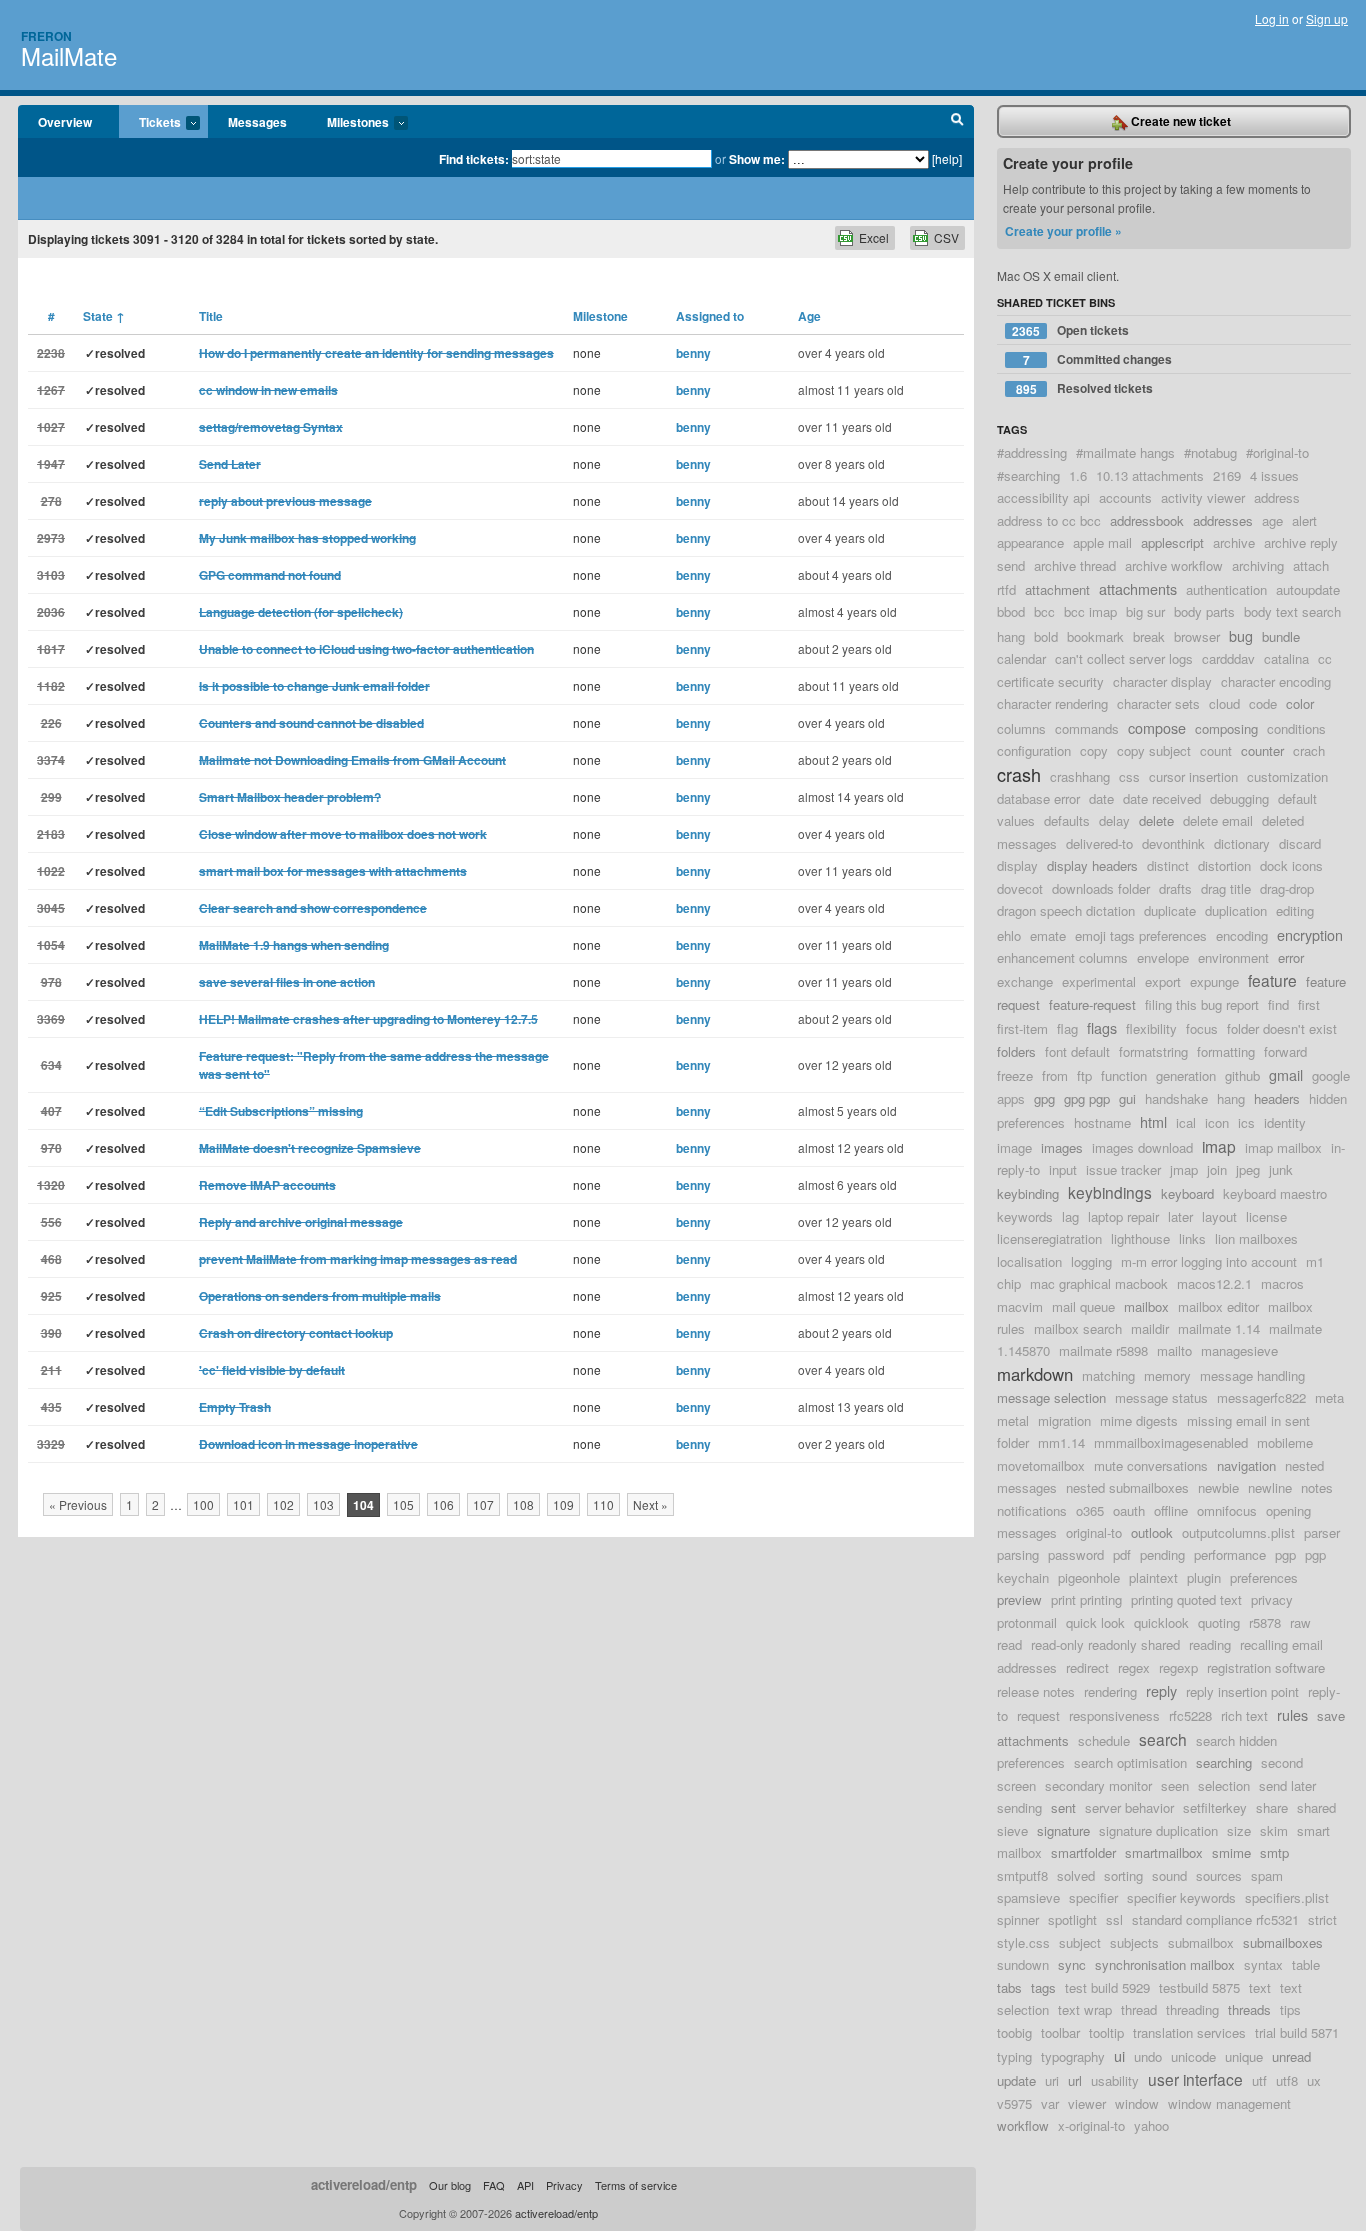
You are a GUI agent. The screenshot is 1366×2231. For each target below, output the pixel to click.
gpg (1044, 1098)
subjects (1134, 1942)
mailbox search (1078, 1328)
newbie (1218, 1487)
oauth (1129, 1510)
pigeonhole (1089, 1577)
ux (1314, 2080)
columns (1021, 728)
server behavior (1129, 1807)
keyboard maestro (1275, 1193)
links (1192, 1238)
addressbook (1147, 520)
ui (1119, 2055)
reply (1161, 1690)
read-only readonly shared (1105, 1644)
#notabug (1210, 452)
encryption (1310, 934)
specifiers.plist (1287, 1897)
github (1242, 1075)
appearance (1030, 542)
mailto (1174, 1350)
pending (1162, 1554)
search (1163, 1739)
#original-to (1277, 452)
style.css (1023, 1942)
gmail (1286, 1074)
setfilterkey (1215, 1807)
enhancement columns (1062, 957)
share (1272, 1807)
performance (1230, 1554)
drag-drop (1287, 888)
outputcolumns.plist (1238, 1532)
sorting (1123, 1875)
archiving (1258, 565)
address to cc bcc (1049, 520)
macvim (1020, 1306)
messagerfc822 (1261, 1397)
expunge (1214, 981)
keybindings (1110, 1192)
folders (1016, 1051)
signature (1063, 1830)
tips (1290, 2009)
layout (1219, 1216)
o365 (1090, 1510)
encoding (1242, 935)
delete (1156, 820)
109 (563, 1504)
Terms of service (636, 2185)
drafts (1175, 888)
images (1062, 1147)
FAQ (494, 2185)
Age (809, 316)
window (1137, 2103)
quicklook (1161, 1622)
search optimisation (1130, 1762)
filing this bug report (1202, 1004)
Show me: (757, 159)
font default (1077, 1051)
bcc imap (1090, 611)
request (1038, 1715)
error (1291, 957)
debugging (1239, 798)
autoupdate (1308, 589)
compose (1157, 727)
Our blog (450, 2185)
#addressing (1032, 452)
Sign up (1327, 18)
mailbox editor (1218, 1306)
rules (1292, 1714)
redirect (1087, 1667)
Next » (650, 1504)
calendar (1021, 658)
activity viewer (1203, 497)
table (1306, 1964)
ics (1246, 1122)
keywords (1025, 1216)
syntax (1263, 1964)
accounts (1125, 497)
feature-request (1092, 1004)
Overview (65, 122)
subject (1080, 1942)
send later (1287, 1785)
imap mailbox (1283, 1147)
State (104, 316)
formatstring (1153, 1051)
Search (957, 122)
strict (1322, 1919)
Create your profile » (1063, 231)
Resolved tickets (1085, 388)
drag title (1226, 888)
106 (443, 1504)
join (1217, 1169)
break (1149, 636)
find (1278, 1004)
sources (1219, 1875)
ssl (1114, 1919)
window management (1229, 2103)
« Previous (78, 1504)
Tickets (150, 123)
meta (1329, 1397)
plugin (1204, 1577)
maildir (1150, 1328)
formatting (1226, 1051)
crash (1019, 774)
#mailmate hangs (1125, 452)
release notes (1036, 1691)
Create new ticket (1179, 121)
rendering (1110, 1691)
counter (1262, 750)
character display (1162, 681)
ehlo (1009, 935)
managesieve (1239, 1350)
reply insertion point (1242, 1691)
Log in (1272, 18)
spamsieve (1028, 1897)
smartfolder (1083, 1852)
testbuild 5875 (1199, 1987)
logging (1091, 1261)
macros (1282, 1283)
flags (1102, 1027)
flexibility (1151, 1028)
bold (1046, 636)
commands (1087, 728)
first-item (1022, 1028)
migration (1064, 1420)
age (1272, 520)
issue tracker (1123, 1169)
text (1260, 1987)
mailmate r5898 (1103, 1350)
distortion (1224, 865)
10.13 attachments (1150, 475)
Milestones (348, 123)
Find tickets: (474, 159)
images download (1142, 1147)
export (1163, 981)
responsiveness (1114, 1715)
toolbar (1060, 2032)
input (1063, 1169)
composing (1226, 728)
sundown (1023, 1964)
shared (1316, 1807)
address (1277, 497)
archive (1234, 542)
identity (1285, 1122)
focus (1202, 1028)
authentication (1226, 589)
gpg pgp (1087, 1098)
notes (1317, 1487)
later (1180, 1216)
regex (1134, 1667)
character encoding (1276, 681)
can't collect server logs (1124, 658)
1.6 (1078, 475)
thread (1139, 2009)
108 (523, 1504)
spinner (1018, 1919)
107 (483, 1504)
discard (1300, 843)
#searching (1028, 475)
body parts (1204, 611)
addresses (1223, 520)
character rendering (1052, 703)
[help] (947, 158)
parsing (1018, 1554)
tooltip (1106, 2032)
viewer (1087, 2103)
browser (1197, 636)
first (1309, 1004)
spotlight (1072, 1919)
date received (1162, 798)
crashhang (1080, 776)
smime (1231, 1852)
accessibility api (1043, 497)
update (1016, 2080)
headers (1277, 1098)
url (1075, 2080)
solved (1076, 1875)
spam (1267, 1875)
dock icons (1291, 865)
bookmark (1095, 636)
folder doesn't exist (1282, 1028)
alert (1304, 520)
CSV (946, 237)
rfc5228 (1190, 1715)
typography (1073, 2056)
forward (1285, 1051)
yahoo (1151, 2125)
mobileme (1285, 1442)
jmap (1184, 1169)
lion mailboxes (1256, 1238)
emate (1048, 935)
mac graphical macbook (1099, 1283)
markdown (1035, 1374)
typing (1014, 2056)
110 (603, 1504)
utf (1259, 2080)
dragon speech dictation (1066, 910)
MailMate (69, 55)
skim (1274, 1830)
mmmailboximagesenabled (1171, 1442)
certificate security (1050, 681)
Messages (257, 122)
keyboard (1187, 1193)
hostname (1102, 1122)
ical (1186, 1122)
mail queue (1083, 1306)
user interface (1195, 2079)
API (525, 2185)
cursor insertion (1193, 776)
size (1239, 1830)
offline (1171, 1510)
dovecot (1020, 888)
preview (1019, 1599)
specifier (1093, 1897)
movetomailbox (1041, 1465)
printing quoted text (1186, 1599)
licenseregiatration (1049, 1238)
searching (1224, 1762)
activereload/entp (364, 2184)
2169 (1227, 475)
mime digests (1139, 1420)
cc (1325, 658)
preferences (1264, 1577)
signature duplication (1158, 1830)
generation (1186, 1075)
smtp (1274, 1852)
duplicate (1170, 910)
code (1263, 703)
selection (1224, 1785)
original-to (1094, 1532)
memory (1167, 1375)
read (1009, 1644)
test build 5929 (1107, 1987)
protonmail (1027, 1622)
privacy (1272, 1599)
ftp (1084, 1075)
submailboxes (1283, 1942)
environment (1233, 957)
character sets (1158, 703)
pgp (1285, 1554)
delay (1114, 820)
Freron (46, 36)
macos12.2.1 (1214, 1283)
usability (1115, 2080)
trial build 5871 (1297, 2032)
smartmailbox (1164, 1852)
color (1300, 703)
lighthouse (1140, 1238)
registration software (1266, 1667)
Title (211, 316)
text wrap (1085, 2009)
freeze (1015, 1075)
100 (203, 1504)
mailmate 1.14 (1219, 1328)
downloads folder (1101, 888)
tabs (1009, 1987)
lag (1070, 1216)
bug (1241, 635)
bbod (1011, 611)
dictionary (1242, 843)
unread (1291, 2056)
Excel (874, 237)
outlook (1152, 1532)
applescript (1172, 542)
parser (1322, 1532)
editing (1295, 910)
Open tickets (1070, 330)
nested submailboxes (1127, 1487)
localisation (1029, 1261)
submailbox (1201, 1942)
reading (1210, 1644)
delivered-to (1099, 843)
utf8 (1287, 2080)
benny (693, 353)
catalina (1286, 658)
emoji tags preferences (1141, 935)
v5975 (1014, 2103)
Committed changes (1098, 359)
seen (1175, 1785)
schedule (1104, 1740)
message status (1161, 1397)
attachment (1057, 589)
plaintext (1153, 1577)
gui (1127, 1098)
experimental (1099, 981)
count (1216, 750)
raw (1300, 1622)
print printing (1086, 1599)
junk (1281, 1169)
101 (243, 1504)
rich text (1244, 1715)
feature (1272, 980)
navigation (1246, 1465)
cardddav (1228, 658)
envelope (1163, 957)
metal (1013, 1420)
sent (1063, 1807)
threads (1249, 2009)
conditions (1296, 728)
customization (1287, 776)
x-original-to (1091, 2125)
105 (403, 1504)
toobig (1014, 2032)
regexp (1178, 1667)
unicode (1193, 2056)
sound (1169, 1875)
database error (1038, 798)
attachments (1138, 588)
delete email (1218, 820)
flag (1067, 1028)
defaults (1067, 820)
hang (1231, 1098)
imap (1219, 1146)
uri (1052, 2080)
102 (283, 1504)
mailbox (1146, 1306)
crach (1309, 750)
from (1055, 1075)
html (1153, 1121)
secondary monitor (1098, 1785)
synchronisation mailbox (1165, 1964)
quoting (1219, 1622)
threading (1192, 2009)
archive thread (1075, 565)
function (1124, 1075)
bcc (1044, 611)
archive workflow (1174, 565)
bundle (1281, 636)
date (1101, 798)
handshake (1176, 1098)
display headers (1092, 865)
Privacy (564, 2185)
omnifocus (1227, 1510)
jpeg (1248, 1169)
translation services (1189, 2032)
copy (1094, 750)
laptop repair (1123, 1216)
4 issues (1274, 475)
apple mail (1102, 542)
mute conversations (1151, 1465)
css (1129, 776)
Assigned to (710, 316)
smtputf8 (1022, 1875)
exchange (1025, 981)
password (1076, 1554)
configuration (1034, 750)
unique (1244, 2056)
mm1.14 (1061, 1442)
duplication (1236, 910)
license (1266, 1216)
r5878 (1265, 1622)
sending (1019, 1807)
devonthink (1173, 843)
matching (1108, 1375)
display (1017, 865)
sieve (1012, 1830)
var (1050, 2103)
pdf (1122, 1554)
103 (323, 1504)
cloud (1224, 703)
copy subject (1154, 750)
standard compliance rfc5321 (1215, 1919)
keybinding (1028, 1193)
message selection (1051, 1397)
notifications (1032, 1510)
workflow (1023, 2125)
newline (1270, 1487)
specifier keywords (1181, 1897)
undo (1148, 2056)
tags (1043, 1987)
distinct (1168, 865)
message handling (1252, 1375)
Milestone (600, 316)
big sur (1145, 611)
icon (1217, 1122)
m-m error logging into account (1209, 1261)
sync (1072, 1964)
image (1014, 1147)
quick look (1095, 1622)
